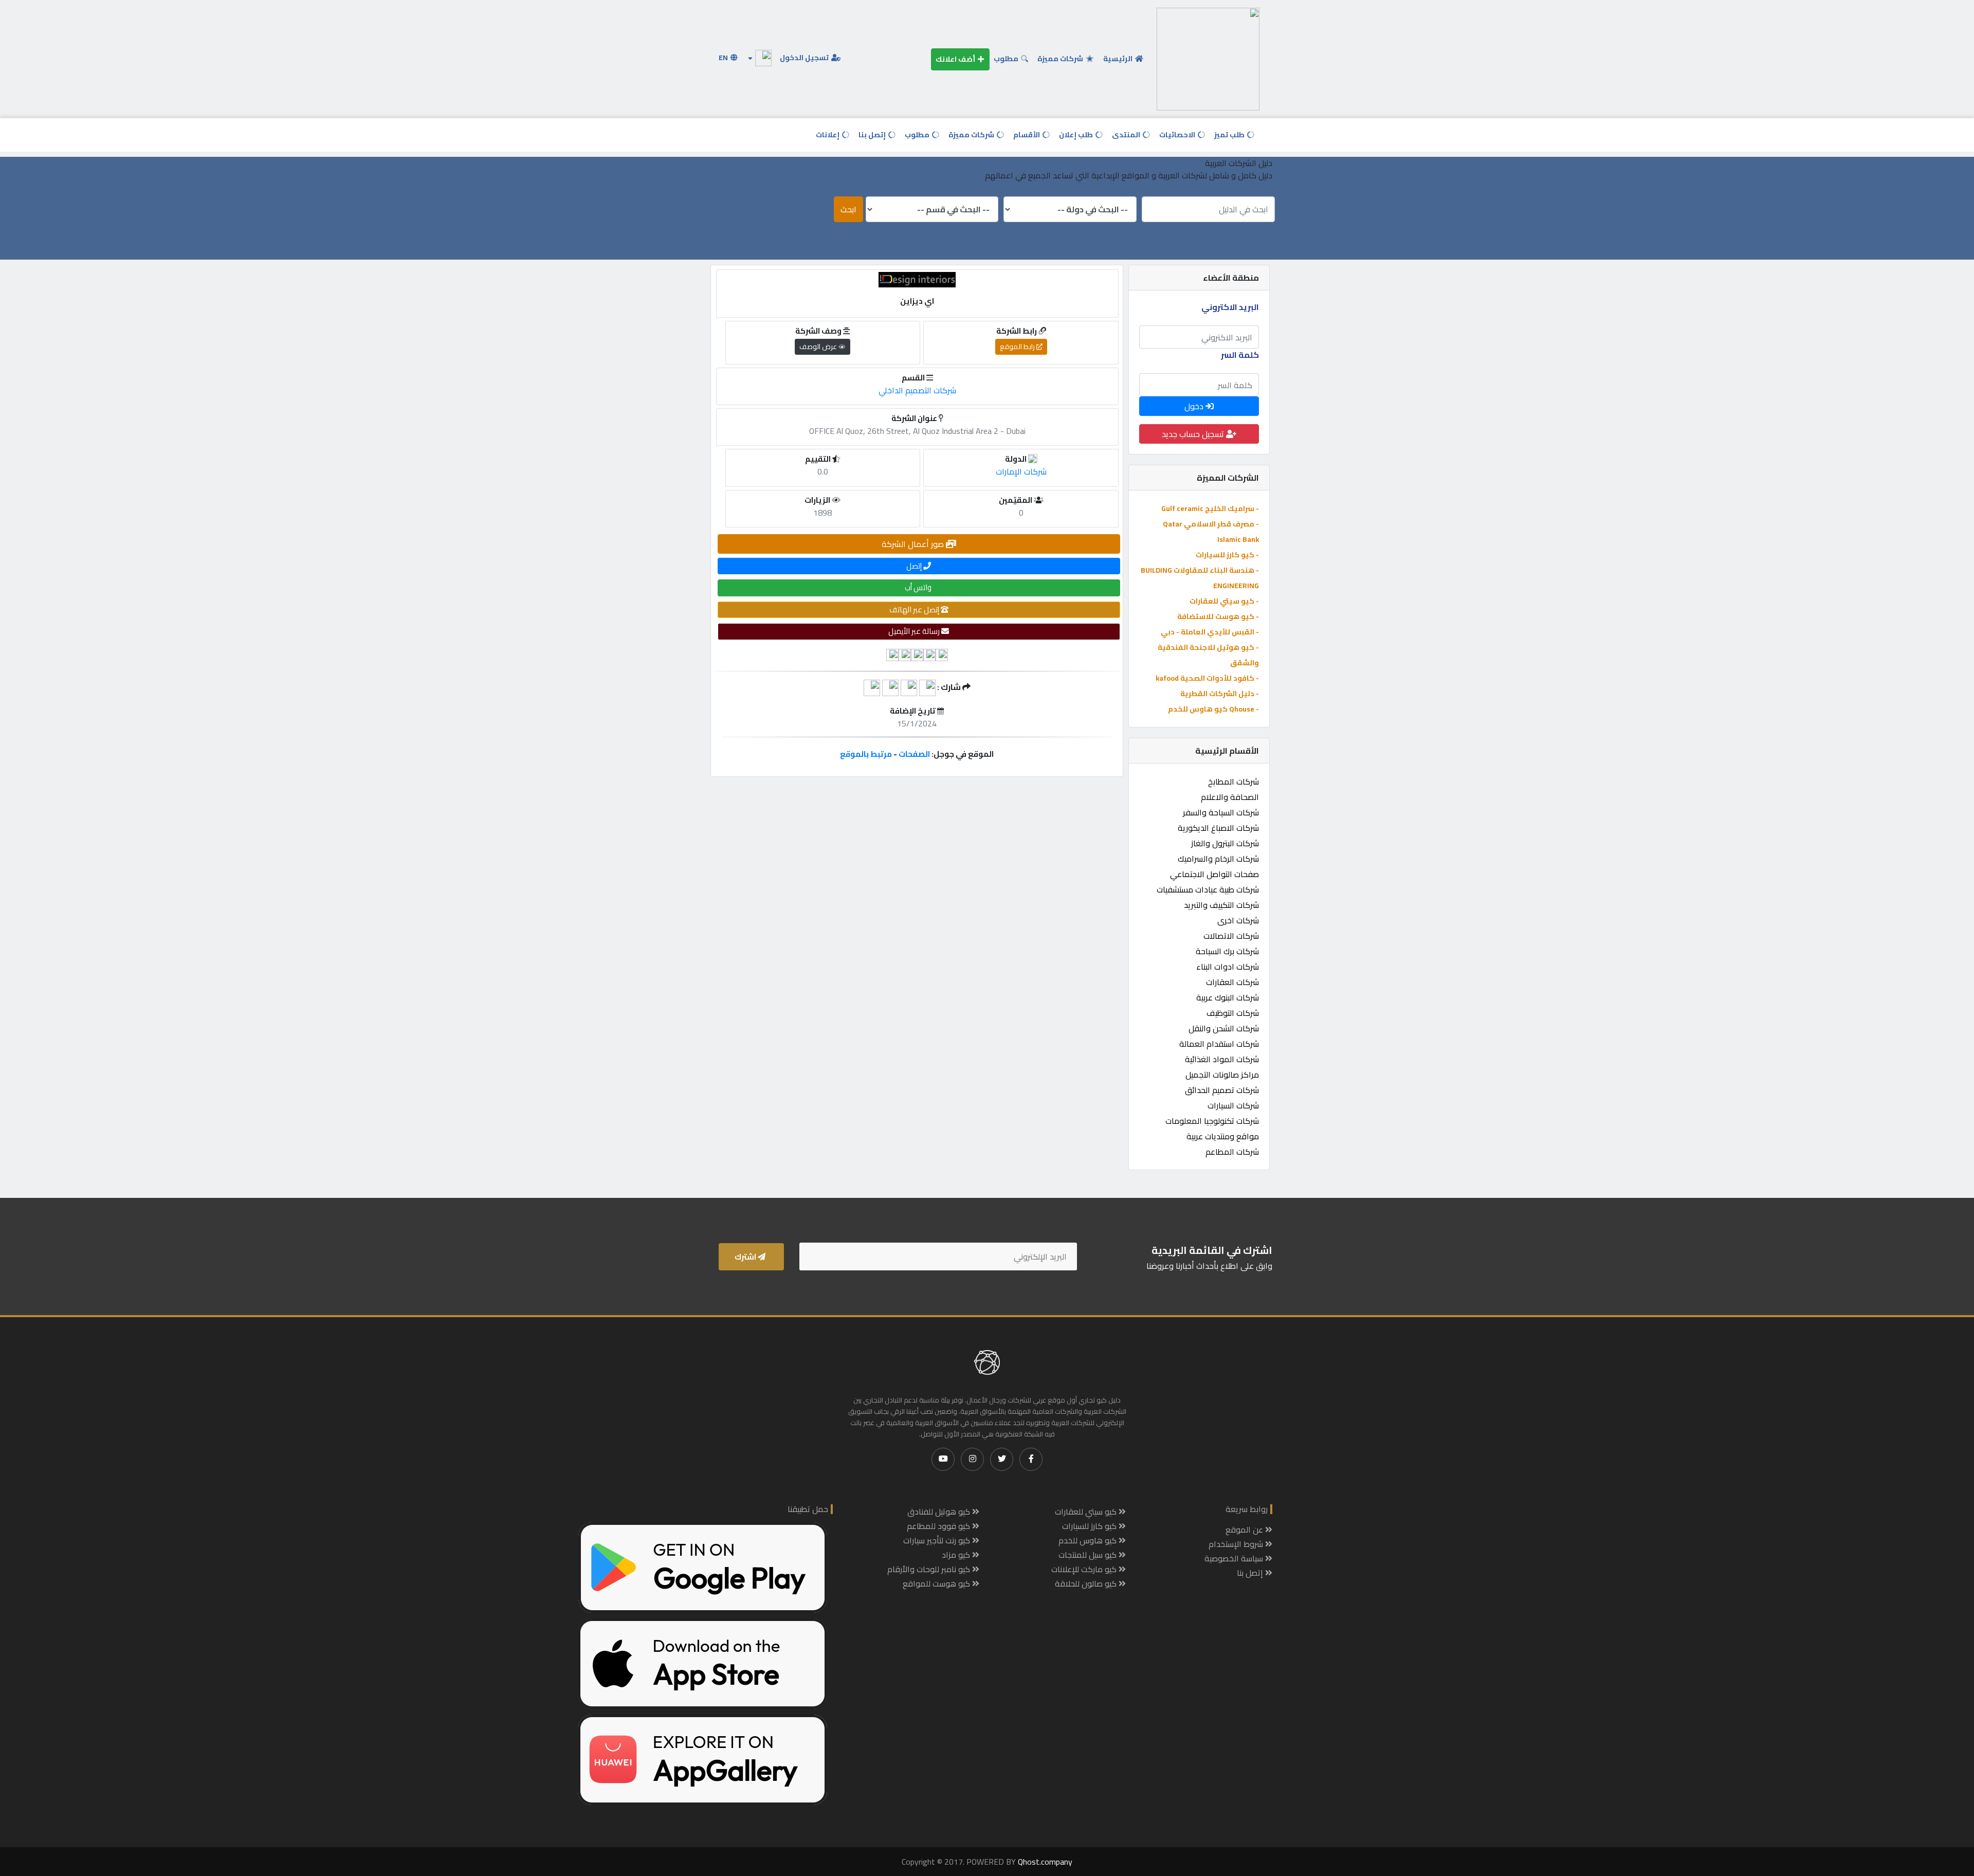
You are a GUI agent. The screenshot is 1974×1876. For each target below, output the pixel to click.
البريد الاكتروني (1230, 307)
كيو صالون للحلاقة (1087, 1583)
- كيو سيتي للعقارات (1224, 601)
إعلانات (828, 135)
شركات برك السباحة (1227, 951)
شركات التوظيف (1233, 1013)
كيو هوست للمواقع (937, 1583)
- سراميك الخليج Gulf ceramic (1210, 508)
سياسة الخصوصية (1235, 1558)
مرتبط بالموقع (866, 754)
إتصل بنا (873, 135)
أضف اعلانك (956, 59)
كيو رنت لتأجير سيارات (938, 1540)
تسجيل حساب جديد (1194, 434)
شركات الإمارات (1021, 471)
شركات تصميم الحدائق (1222, 1090)
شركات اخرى (1238, 920)
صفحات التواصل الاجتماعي (1214, 874)
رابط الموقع (1018, 347)
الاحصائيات (1178, 135)
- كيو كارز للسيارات (1227, 555)
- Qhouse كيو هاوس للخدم (1213, 709)
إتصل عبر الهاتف (915, 609)
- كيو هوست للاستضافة (1218, 616)
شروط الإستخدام (1237, 1544)
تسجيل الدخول (805, 58)
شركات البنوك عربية (1228, 997)
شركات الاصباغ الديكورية (1218, 828)
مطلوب (1007, 59)
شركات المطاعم (1232, 1152)
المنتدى (1127, 135)
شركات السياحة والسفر (1221, 812)
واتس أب (919, 587)
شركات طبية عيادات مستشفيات (1208, 889)
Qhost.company (1045, 1862)
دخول (1195, 406)
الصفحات (914, 754)
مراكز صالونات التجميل (1222, 1074)
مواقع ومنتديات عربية (1223, 1136)
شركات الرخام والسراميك (1218, 859)
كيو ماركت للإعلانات (1085, 1569)
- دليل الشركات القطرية (1220, 694)
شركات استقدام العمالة (1219, 1044)
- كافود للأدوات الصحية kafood (1207, 678)
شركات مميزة (1061, 59)
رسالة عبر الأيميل (915, 631)
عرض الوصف (819, 347)
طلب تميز (1230, 135)
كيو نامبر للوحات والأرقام (930, 1569)
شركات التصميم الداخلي (917, 390)
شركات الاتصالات (1231, 936)
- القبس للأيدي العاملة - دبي (1210, 632)
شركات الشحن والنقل (1224, 1028)
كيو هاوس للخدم (1089, 1540)
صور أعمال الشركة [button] (914, 544)
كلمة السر (1240, 355)
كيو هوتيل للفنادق (940, 1511)
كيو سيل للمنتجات (1089, 1555)
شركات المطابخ (1233, 781)
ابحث (848, 209)
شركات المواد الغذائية (1222, 1059)
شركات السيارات (1233, 1105)
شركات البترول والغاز (1225, 843)
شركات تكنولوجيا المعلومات (1212, 1121)
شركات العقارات (1232, 982)
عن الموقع (1245, 1529)
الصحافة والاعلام (1230, 797)
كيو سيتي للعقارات (1087, 1511)
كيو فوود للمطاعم (939, 1526)
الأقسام (1027, 135)
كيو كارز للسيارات (1090, 1526)
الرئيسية (1119, 59)
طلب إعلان (1077, 135)
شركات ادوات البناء (1228, 967)
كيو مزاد (957, 1555)
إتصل (915, 566)
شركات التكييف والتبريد (1221, 905)
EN (724, 58)
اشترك (746, 1257)
